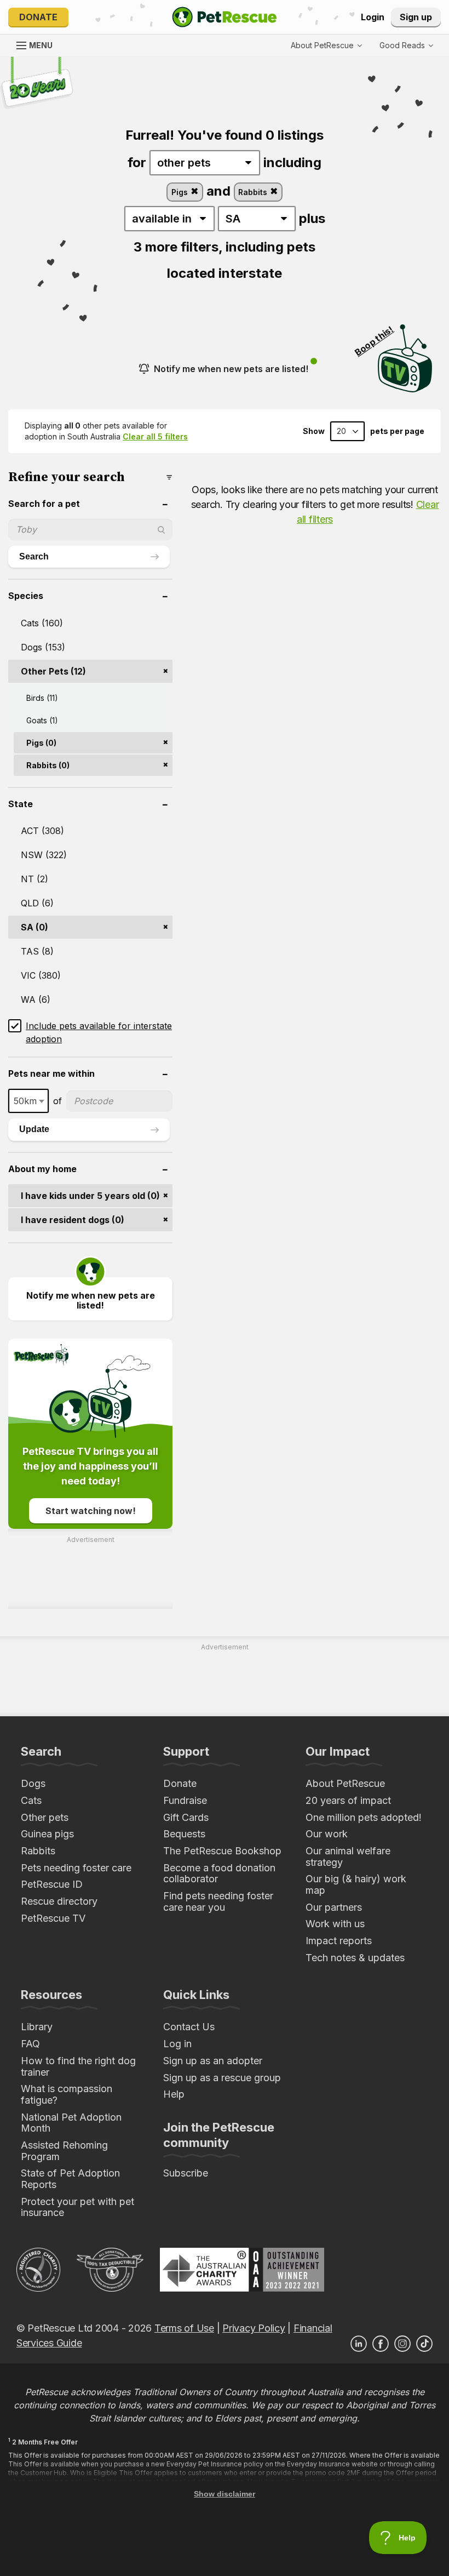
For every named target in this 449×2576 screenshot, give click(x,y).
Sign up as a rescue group (222, 2078)
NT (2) (34, 879)
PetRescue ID (52, 1884)
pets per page (397, 431)
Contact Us (189, 2027)
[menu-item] (406, 45)
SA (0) (34, 927)
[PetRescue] (225, 17)
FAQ (30, 2044)
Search (34, 556)
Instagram (402, 2344)
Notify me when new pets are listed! (231, 369)
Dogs (33, 1783)
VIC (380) (41, 975)
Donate (38, 17)
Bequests (184, 1834)
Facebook (381, 2344)
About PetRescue (345, 1783)
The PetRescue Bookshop (222, 1851)
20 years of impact (348, 1800)
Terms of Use (184, 2328)
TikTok (424, 2344)
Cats (31, 1800)
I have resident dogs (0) (73, 1220)
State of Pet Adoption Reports (70, 2179)
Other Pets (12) (53, 671)
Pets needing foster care (76, 1868)
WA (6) (36, 999)
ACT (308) (42, 831)
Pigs (181, 192)
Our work (327, 1834)
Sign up (416, 17)
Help (174, 2094)
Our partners (334, 1907)
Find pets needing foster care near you (218, 1901)
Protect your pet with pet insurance (77, 2207)
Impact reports (339, 1941)
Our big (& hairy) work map (356, 1884)
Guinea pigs (47, 1834)
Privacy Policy (254, 2328)
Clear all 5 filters (155, 436)
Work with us (335, 1924)
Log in (177, 2044)
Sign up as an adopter (213, 2061)
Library (37, 2027)
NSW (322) (44, 855)
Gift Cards (186, 1817)
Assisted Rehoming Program (64, 2151)
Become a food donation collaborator (219, 1874)
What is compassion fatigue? (67, 2094)
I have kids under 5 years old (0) (90, 1196)
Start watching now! (91, 1511)
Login (373, 17)
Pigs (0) (41, 743)
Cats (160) (42, 623)
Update (34, 1129)
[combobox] (28, 1101)
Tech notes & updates (355, 1958)
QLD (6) (37, 903)
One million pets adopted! (364, 1817)
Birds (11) (42, 698)
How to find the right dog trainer (78, 2066)
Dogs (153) (43, 647)
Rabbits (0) (48, 765)
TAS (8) (37, 951)
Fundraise (185, 1800)
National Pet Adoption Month (71, 2123)
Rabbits (254, 192)
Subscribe (186, 2173)
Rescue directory (59, 1901)
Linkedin (359, 2344)
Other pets (45, 1817)
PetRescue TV (53, 1918)
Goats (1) (42, 720)
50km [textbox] (25, 1101)
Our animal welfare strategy (348, 1857)
